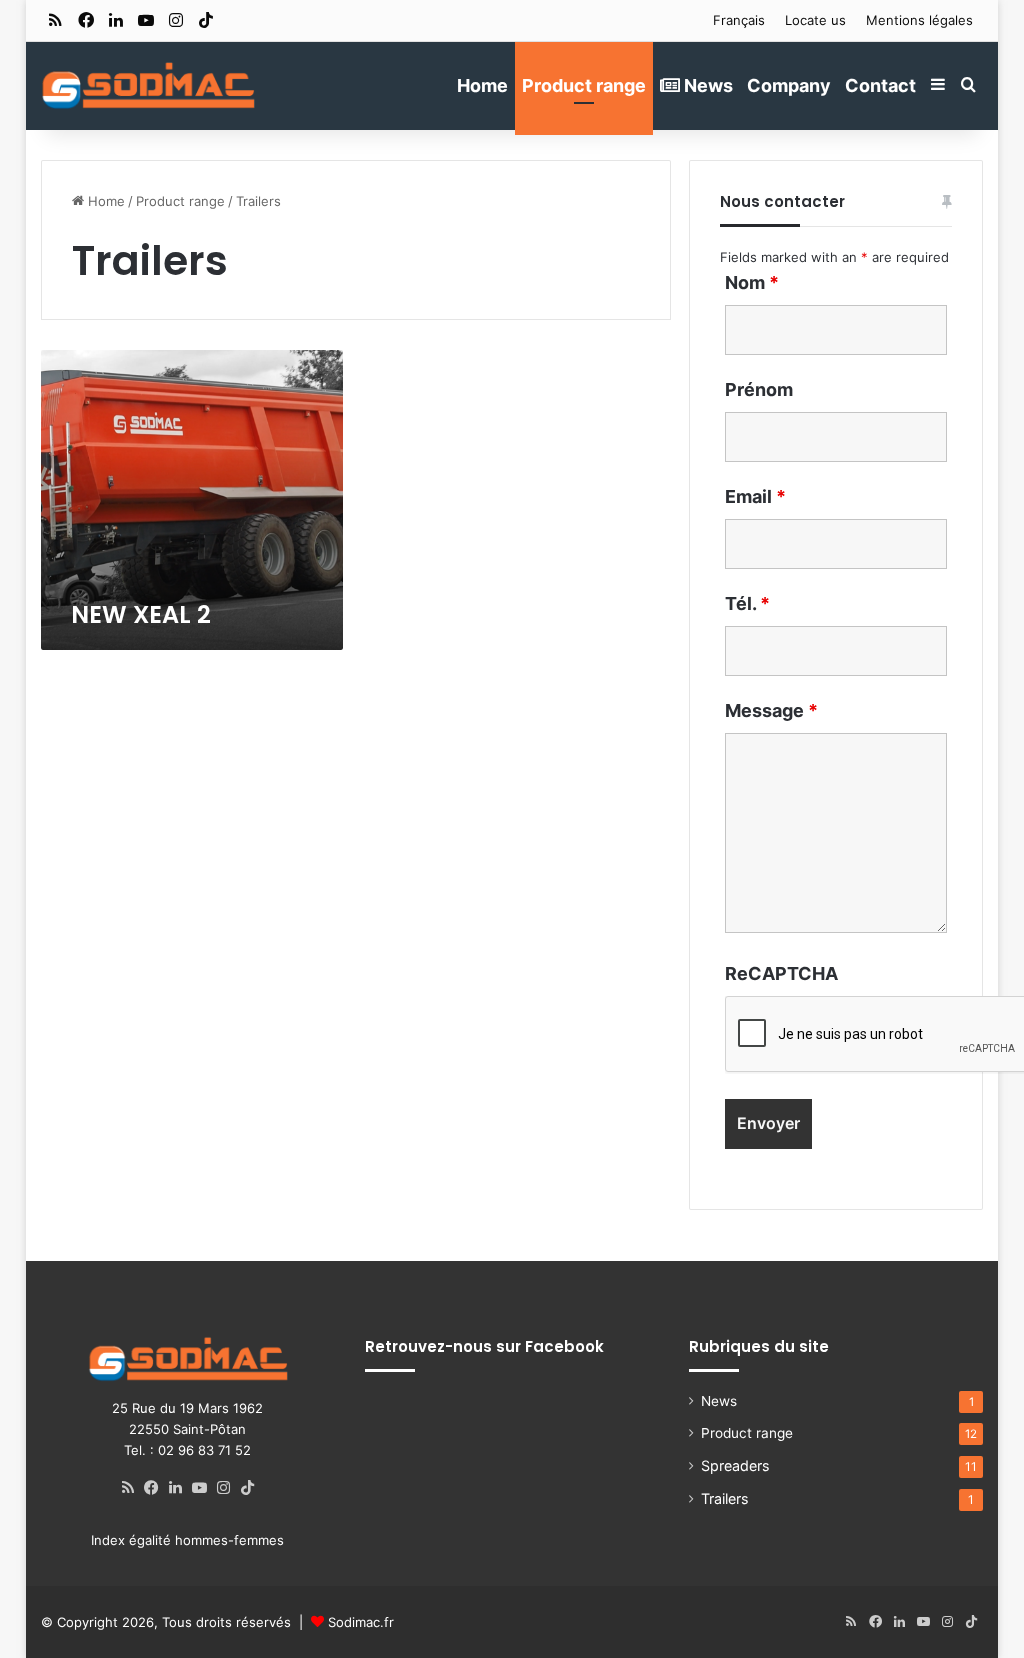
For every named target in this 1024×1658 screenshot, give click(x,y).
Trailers (724, 1498)
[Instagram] (224, 1488)
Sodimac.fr (361, 1622)
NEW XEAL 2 (141, 614)
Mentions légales (919, 20)
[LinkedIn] (176, 1488)
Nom (752, 282)
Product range (584, 85)
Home (482, 85)
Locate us (815, 20)
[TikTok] (248, 1488)
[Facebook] (152, 1488)
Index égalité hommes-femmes (187, 1540)
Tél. (747, 603)
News (706, 85)
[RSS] (128, 1488)
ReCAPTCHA (781, 973)
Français (739, 20)
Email (755, 496)
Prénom (759, 389)
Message (771, 710)
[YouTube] (200, 1488)
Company (789, 85)
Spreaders (735, 1465)
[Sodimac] (148, 85)
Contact (880, 85)
